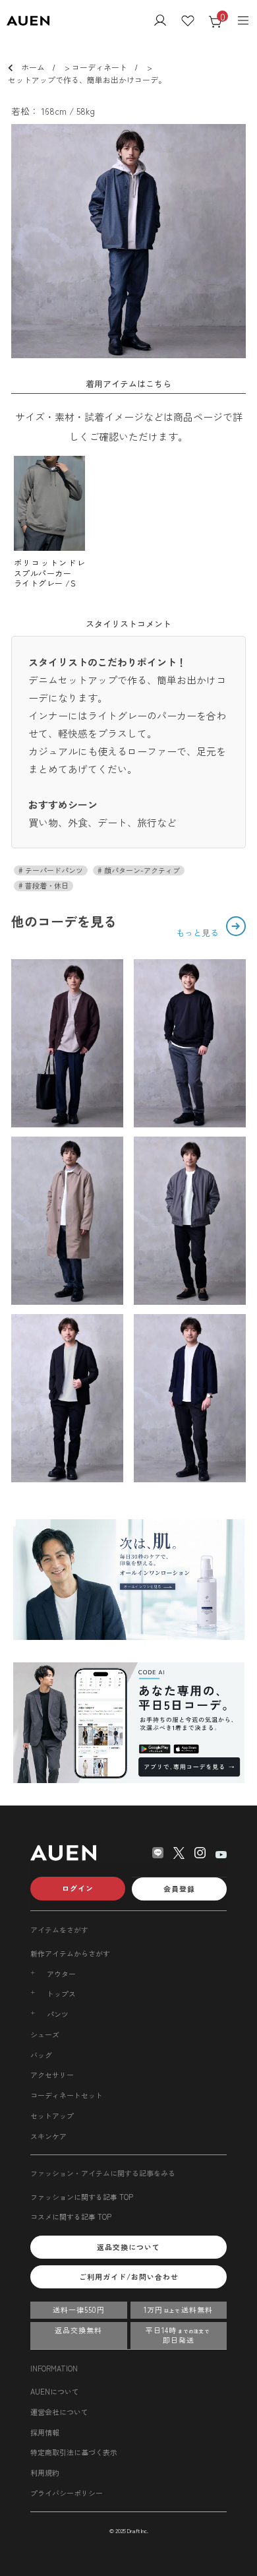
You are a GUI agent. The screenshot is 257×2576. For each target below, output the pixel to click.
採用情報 (45, 2432)
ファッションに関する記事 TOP (82, 2197)
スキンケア (48, 2136)
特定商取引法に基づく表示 (74, 2452)
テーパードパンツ (53, 870)
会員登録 (179, 1889)
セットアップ (52, 2116)
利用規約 (45, 2472)
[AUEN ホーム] (28, 21)
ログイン (78, 1888)
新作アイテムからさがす (70, 1953)
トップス (61, 1994)
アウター (61, 1974)
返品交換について (128, 2247)
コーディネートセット (67, 2095)
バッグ (41, 2055)
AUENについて (55, 2391)
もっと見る (199, 932)
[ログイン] (160, 22)
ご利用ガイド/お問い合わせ (129, 2277)
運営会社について (59, 2412)
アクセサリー (52, 2075)
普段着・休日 (46, 886)
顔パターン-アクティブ (141, 870)
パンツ (58, 2014)
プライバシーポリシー (67, 2493)
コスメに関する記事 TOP (71, 2216)
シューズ (45, 2034)
